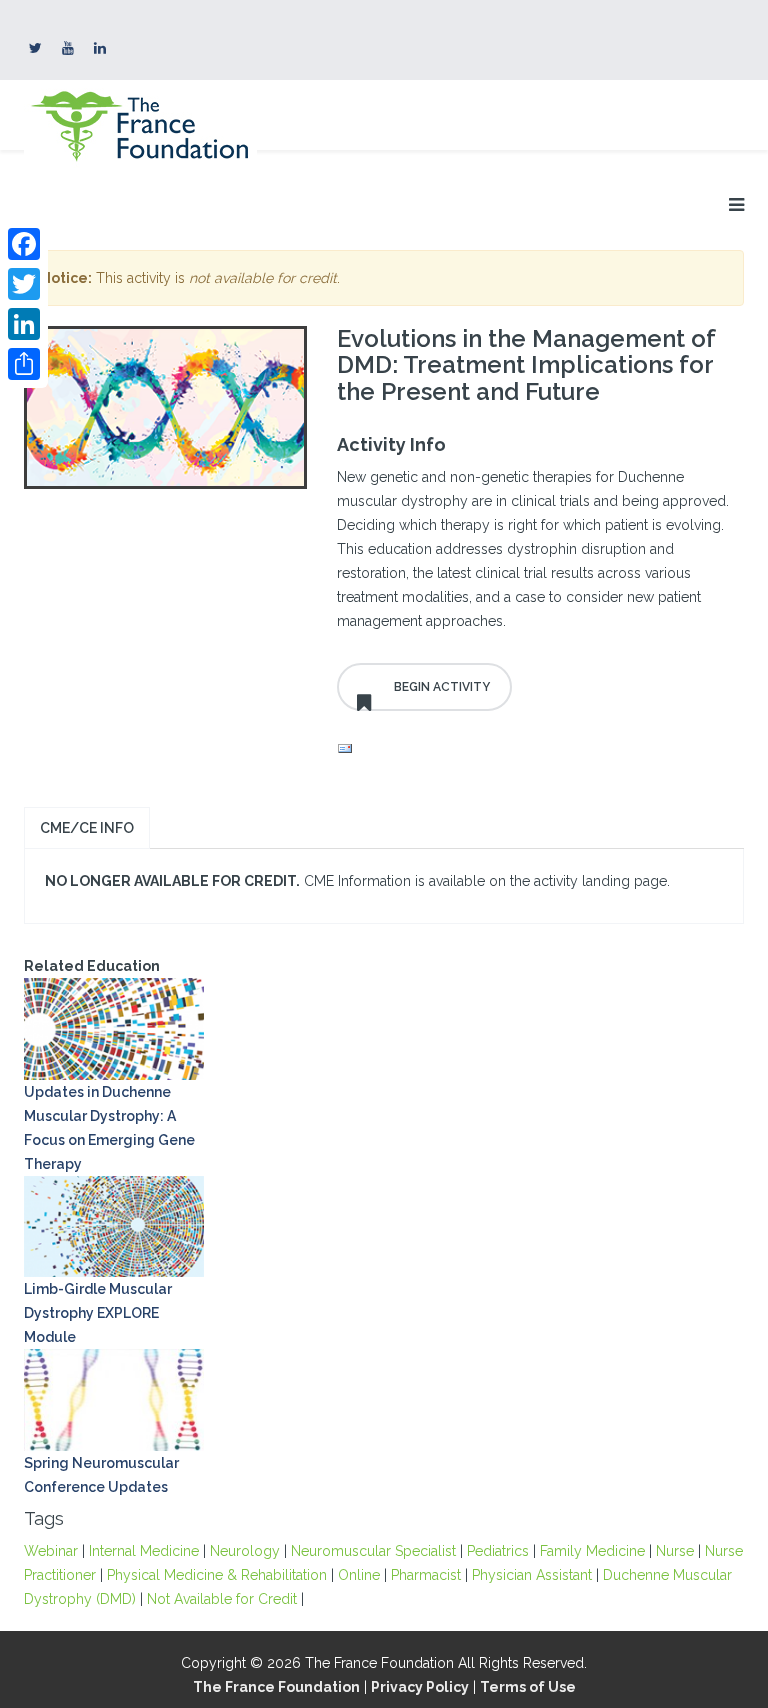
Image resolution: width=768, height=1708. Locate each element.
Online (359, 1575)
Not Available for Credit (222, 1599)
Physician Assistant (532, 1575)
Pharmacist (426, 1575)
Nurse (675, 1551)
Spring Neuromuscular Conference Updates (101, 1475)
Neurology (245, 1551)
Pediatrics (498, 1551)
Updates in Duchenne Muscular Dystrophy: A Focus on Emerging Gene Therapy (109, 1128)
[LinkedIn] (24, 324)
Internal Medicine (144, 1551)
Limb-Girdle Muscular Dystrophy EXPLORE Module (98, 1313)
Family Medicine (592, 1551)
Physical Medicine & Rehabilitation (217, 1575)
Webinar (51, 1551)
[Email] (536, 749)
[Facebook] (24, 244)
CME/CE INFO (87, 828)
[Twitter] (24, 284)
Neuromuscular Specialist (373, 1551)
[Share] (24, 364)
